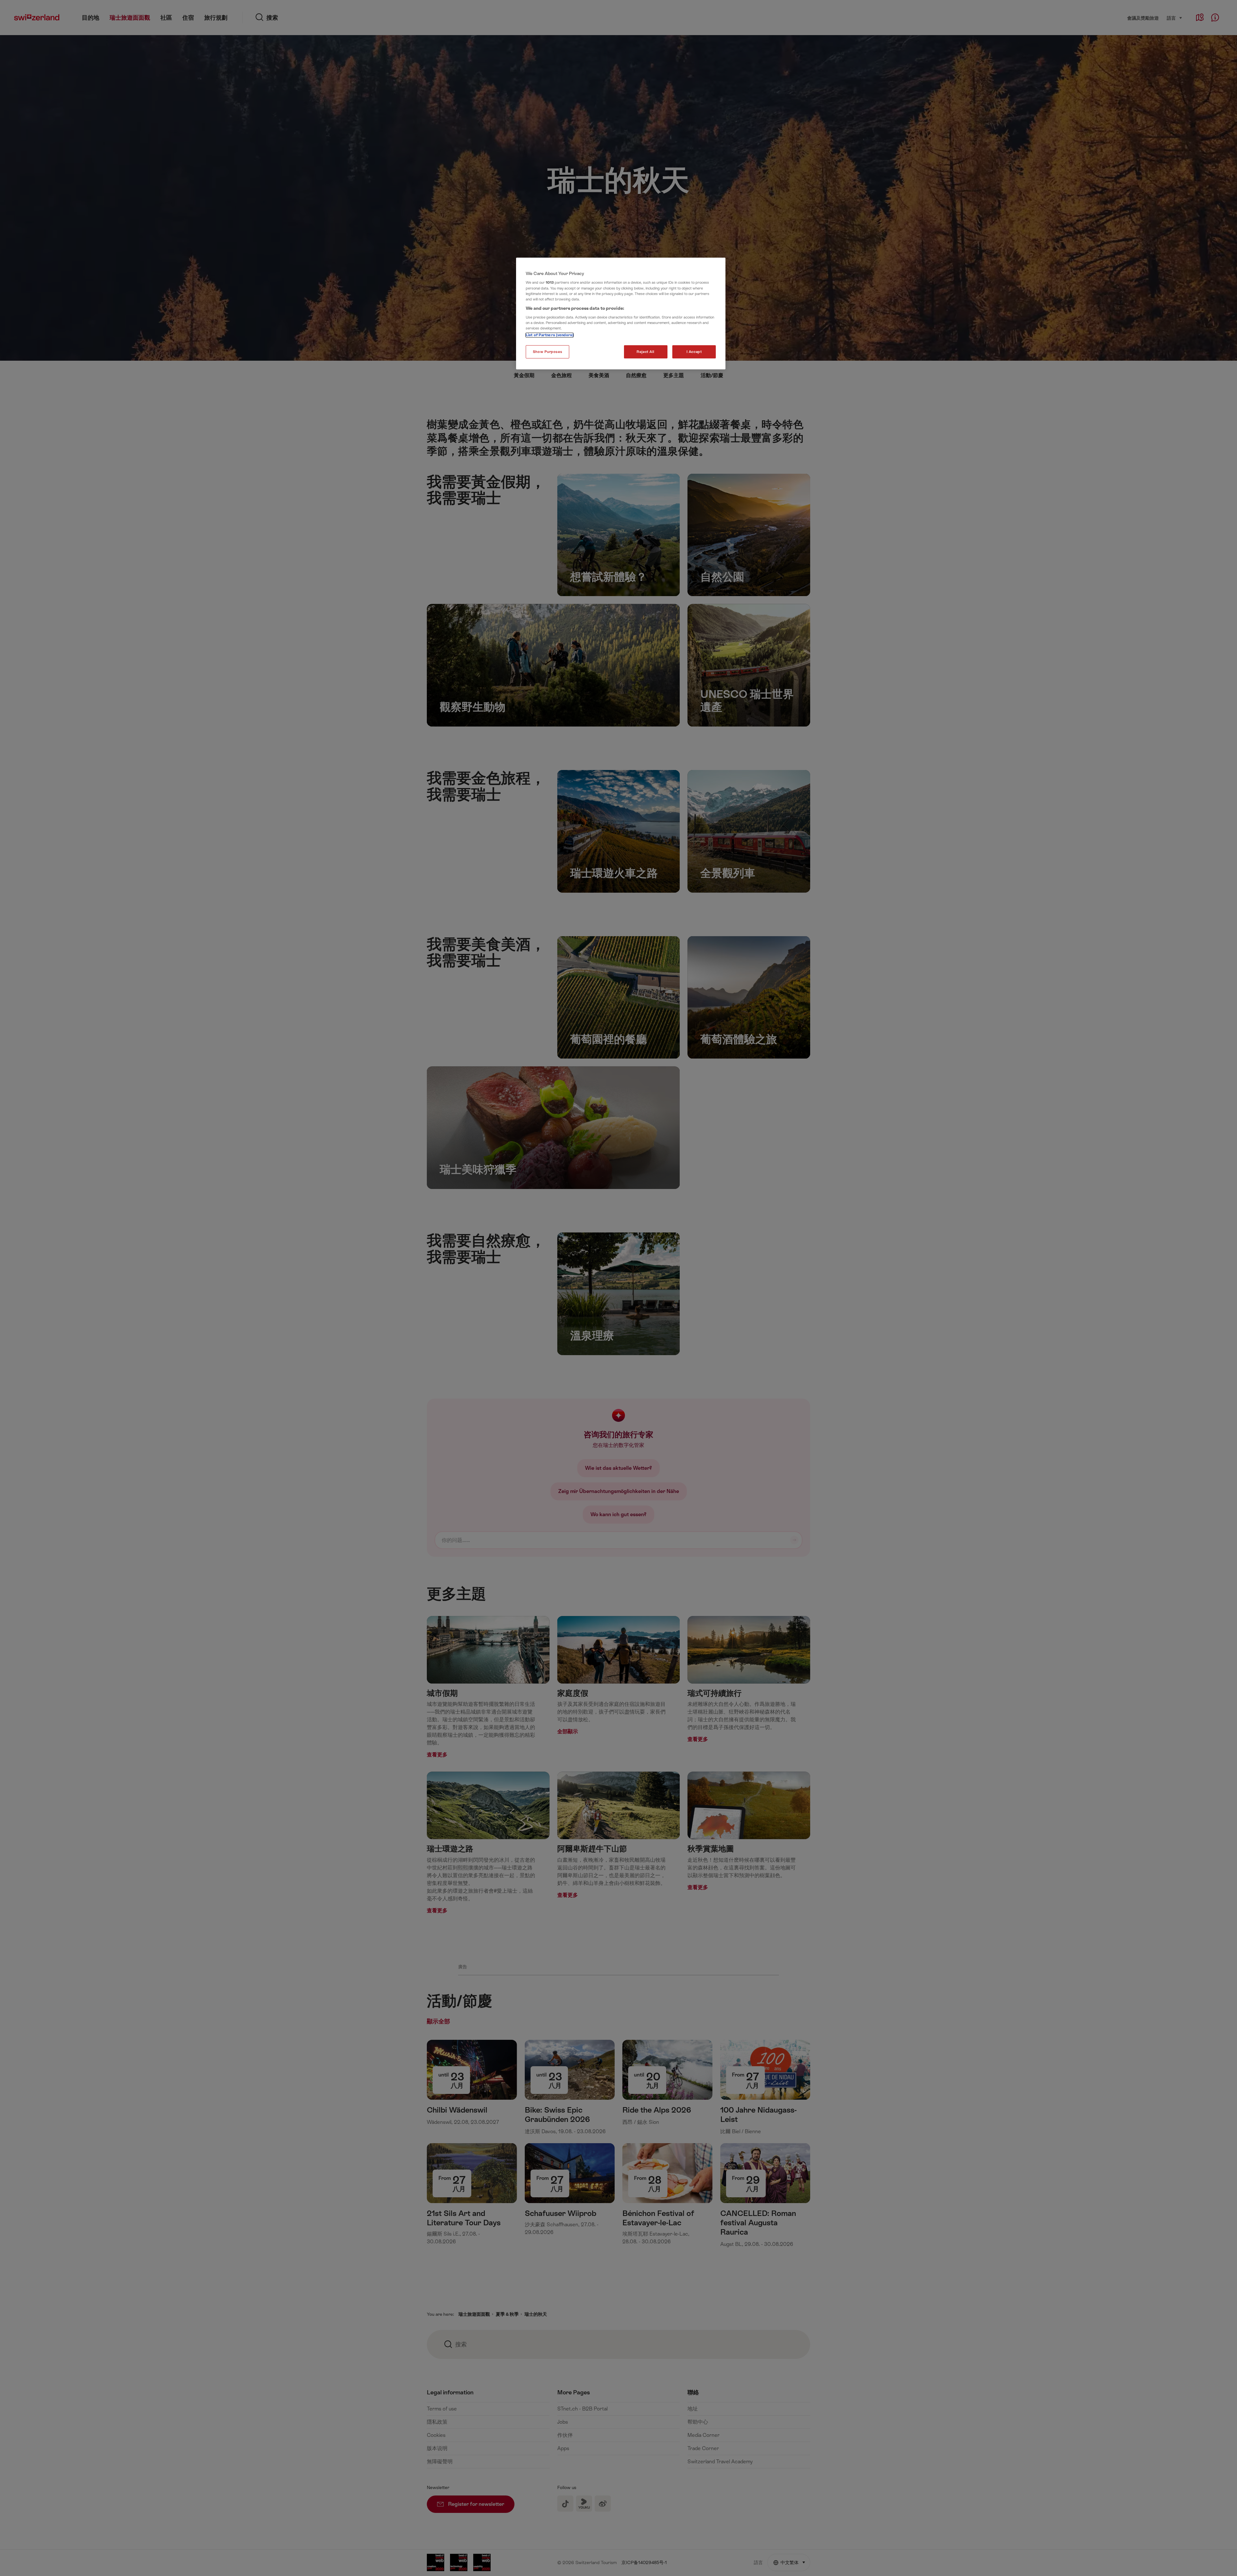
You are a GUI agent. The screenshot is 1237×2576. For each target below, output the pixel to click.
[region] (621, 314)
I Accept (694, 352)
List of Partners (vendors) (550, 335)
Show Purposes (547, 352)
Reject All (646, 352)
